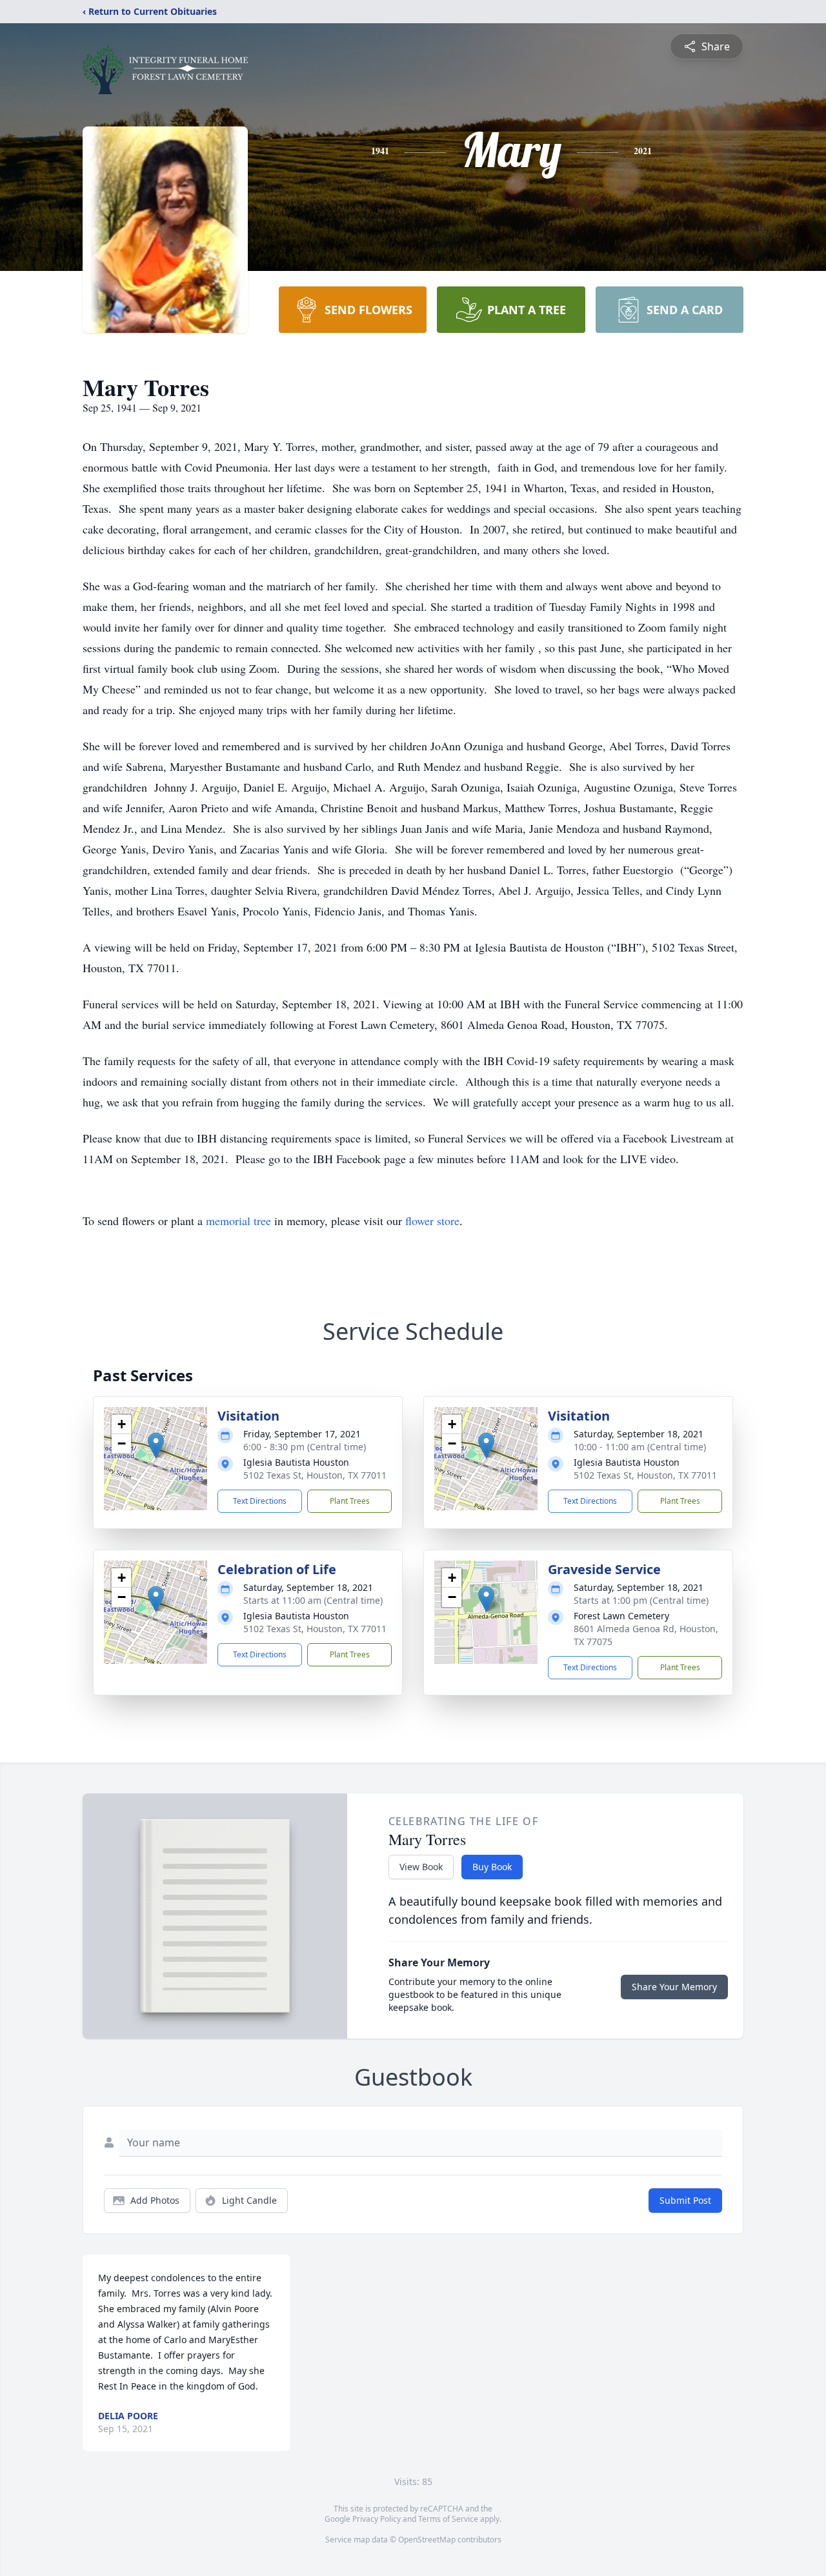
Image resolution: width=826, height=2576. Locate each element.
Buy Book (492, 1867)
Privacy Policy (377, 2519)
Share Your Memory (674, 1987)
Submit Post (685, 2200)
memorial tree (238, 1221)
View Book (421, 1867)
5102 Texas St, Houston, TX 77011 (315, 1475)
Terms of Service (448, 2519)
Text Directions (260, 1501)
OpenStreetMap (427, 2540)
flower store (432, 1221)
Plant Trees (350, 1501)
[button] (156, 1445)
